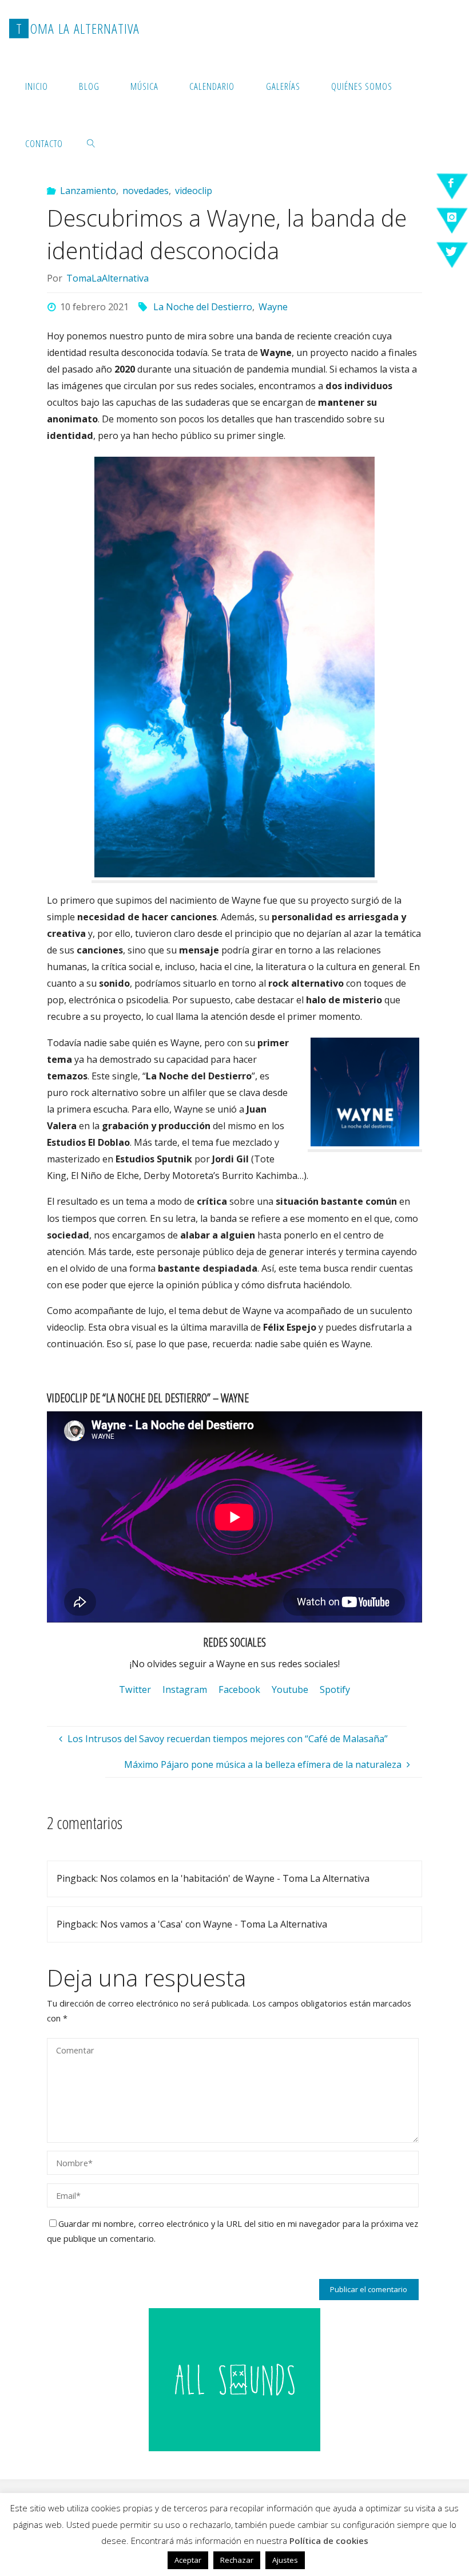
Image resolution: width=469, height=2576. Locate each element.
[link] (92, 143)
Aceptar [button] (188, 2560)
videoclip (194, 191)
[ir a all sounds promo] (234, 2379)
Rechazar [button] (237, 2560)
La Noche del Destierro (203, 307)
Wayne (273, 307)
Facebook (239, 1689)
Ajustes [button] (285, 2560)
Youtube (290, 1689)
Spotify (335, 1689)
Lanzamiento (88, 191)
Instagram (185, 1689)
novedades (146, 191)
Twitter (135, 1689)
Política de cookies (329, 2541)
